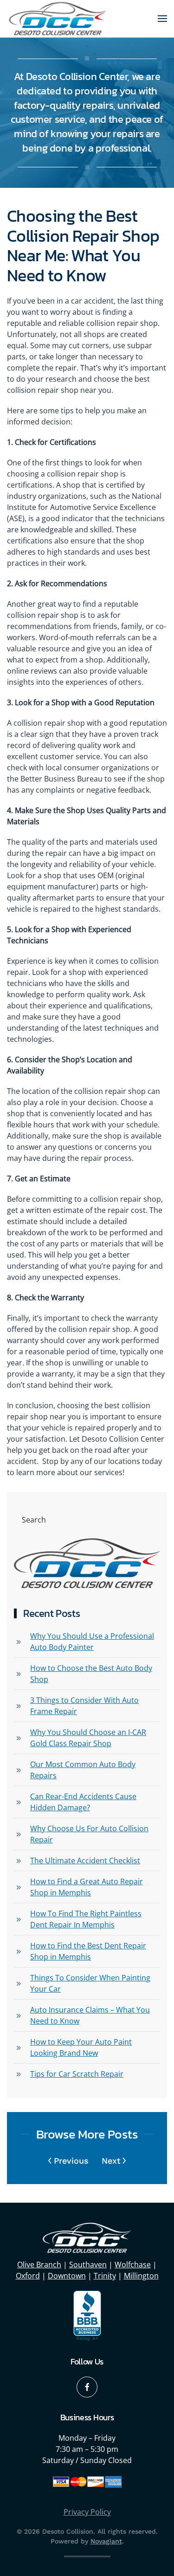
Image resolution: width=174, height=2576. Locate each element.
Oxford (28, 2276)
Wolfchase (133, 2265)
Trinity (105, 2276)
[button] (162, 19)
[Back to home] (58, 19)
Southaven (88, 2265)
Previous (71, 2161)
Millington (141, 2276)
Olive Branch (39, 2265)
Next (111, 2161)
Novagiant (106, 2541)
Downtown (67, 2276)
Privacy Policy (87, 2512)
